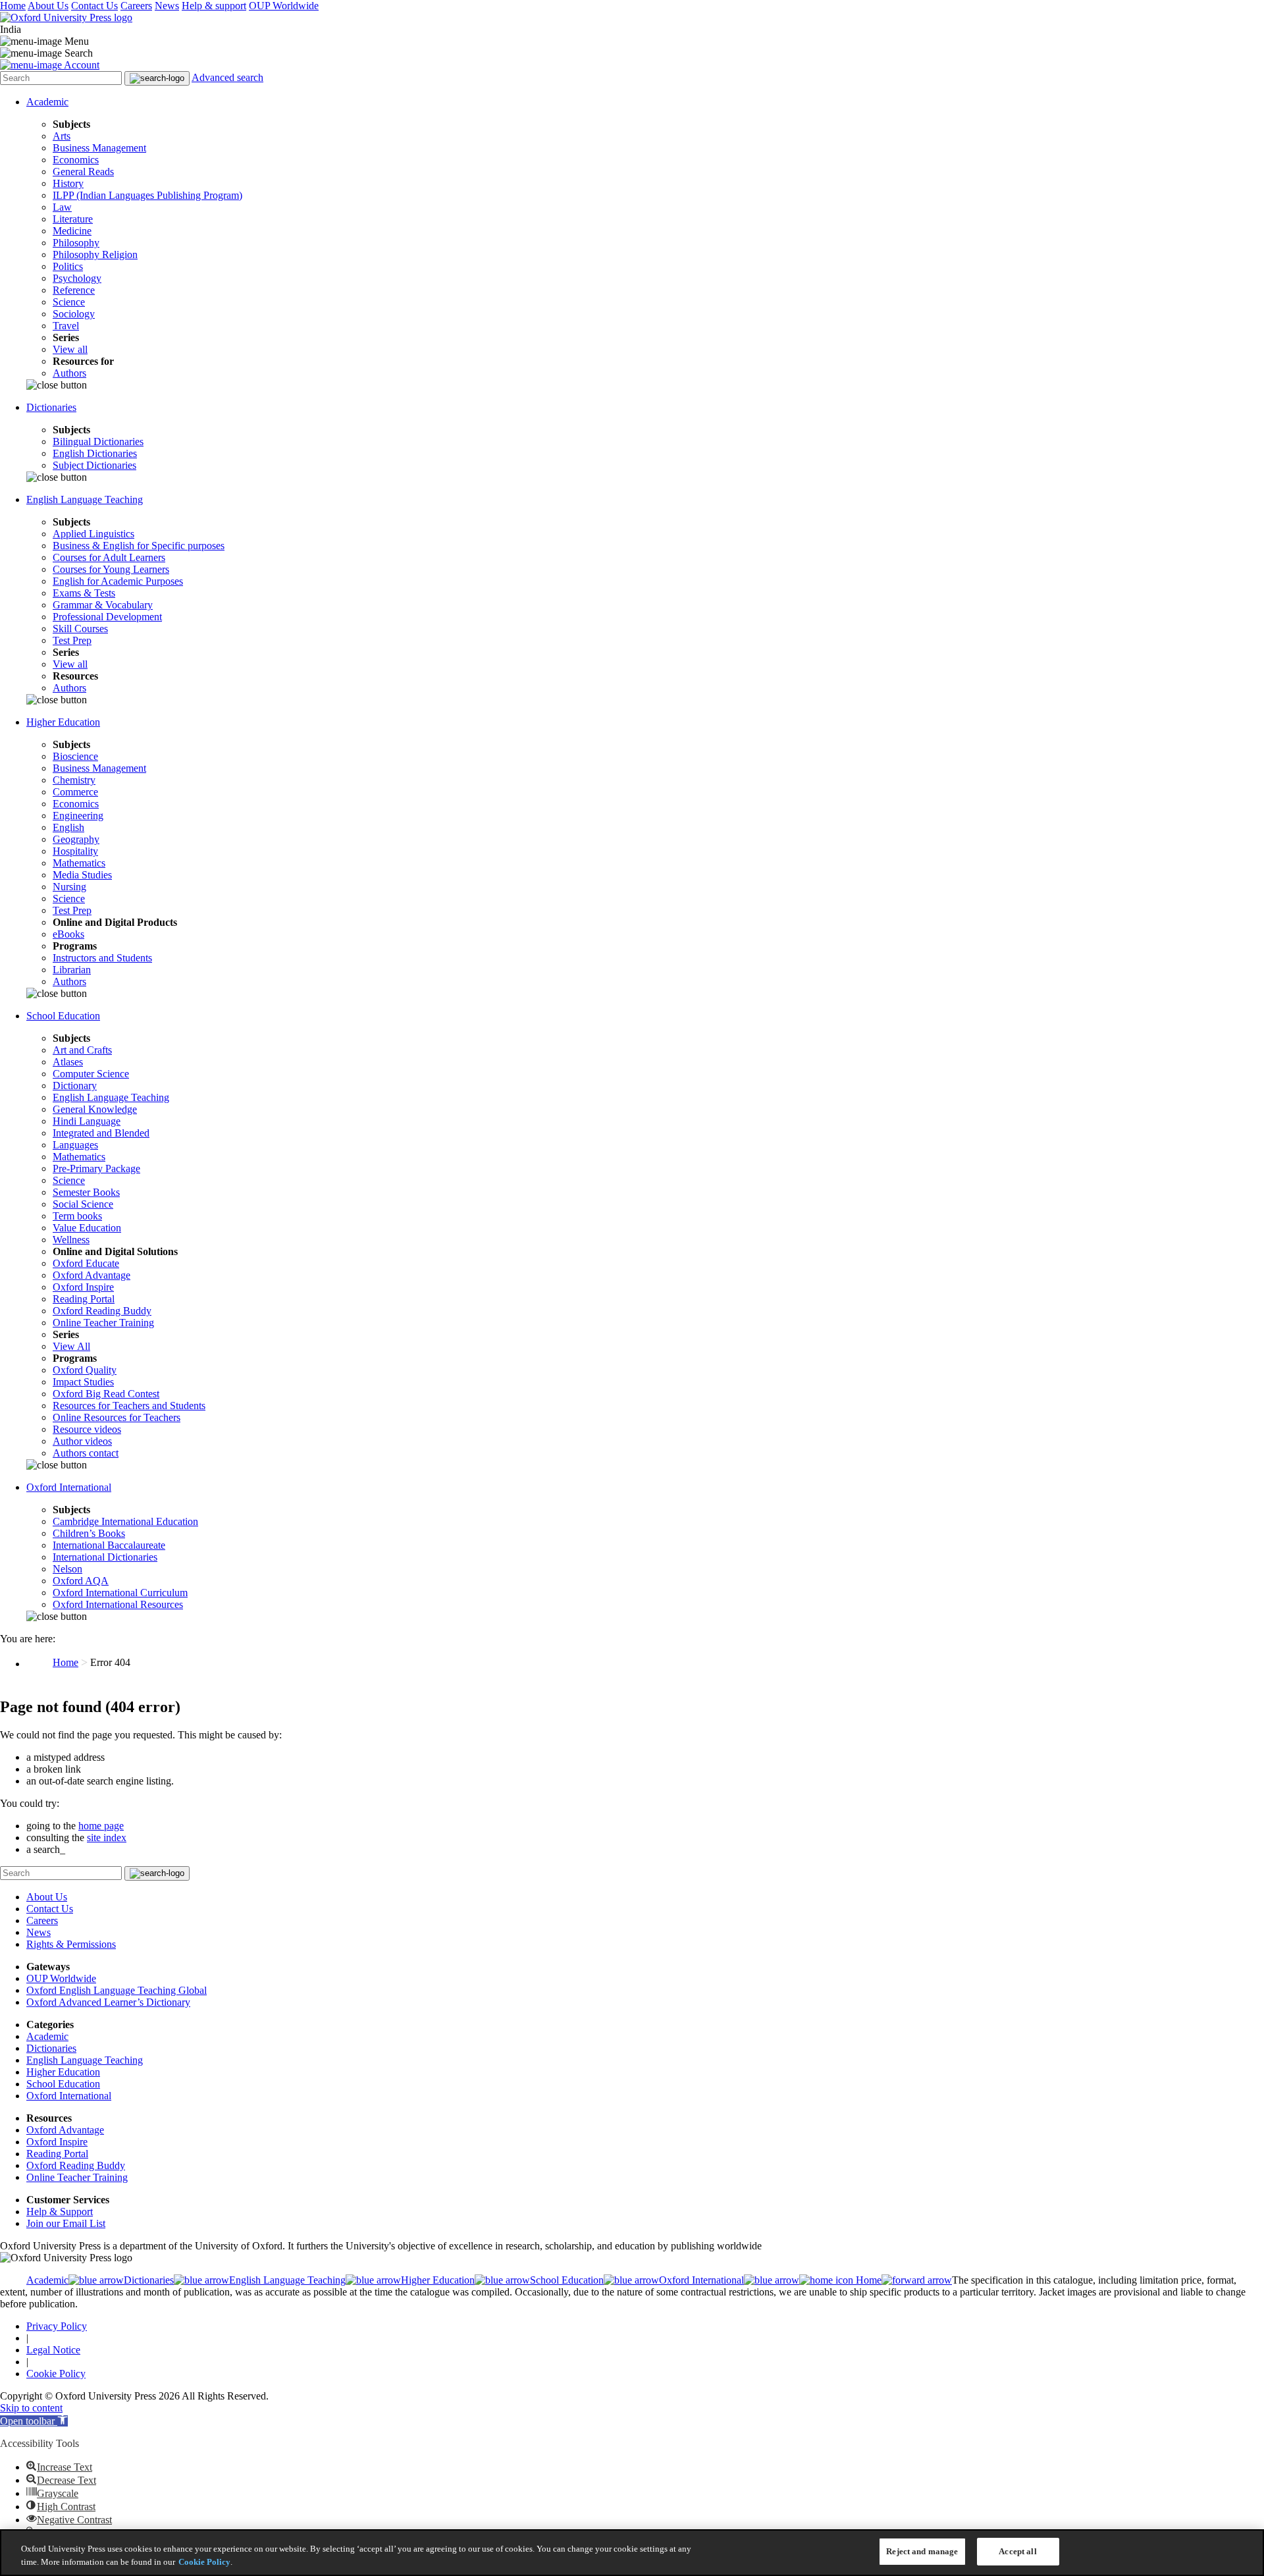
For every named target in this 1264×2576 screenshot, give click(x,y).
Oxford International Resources (118, 1604)
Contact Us (94, 6)
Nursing (69, 887)
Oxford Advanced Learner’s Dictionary (108, 2002)
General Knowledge (95, 1109)
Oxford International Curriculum (120, 1593)
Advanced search (227, 77)
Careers (136, 6)
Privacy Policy (57, 2326)
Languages (75, 1145)
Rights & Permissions (71, 1944)
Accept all (1017, 2551)
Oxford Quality (85, 1370)
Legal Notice (53, 2350)
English (68, 827)
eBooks (68, 934)
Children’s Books (89, 1533)
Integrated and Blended (101, 1133)
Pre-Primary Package (96, 1168)
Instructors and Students (102, 958)
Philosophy (76, 243)
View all (70, 349)
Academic (47, 102)
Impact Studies (83, 1382)
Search (79, 53)
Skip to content (31, 2408)
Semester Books (86, 1192)
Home (13, 6)
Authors (69, 373)
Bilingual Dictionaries (98, 442)
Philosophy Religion (95, 255)
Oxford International (69, 1487)
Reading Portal (84, 1299)
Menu (77, 41)
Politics (68, 266)
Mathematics (79, 863)
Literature (73, 219)
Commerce (75, 792)
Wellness (71, 1240)
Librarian (72, 970)
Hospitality (75, 851)
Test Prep (72, 640)
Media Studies (82, 875)
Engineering (78, 816)
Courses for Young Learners (111, 569)
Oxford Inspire (83, 1287)
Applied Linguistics (93, 534)
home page (101, 1826)
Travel (66, 326)
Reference (74, 290)
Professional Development (107, 617)
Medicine (72, 231)
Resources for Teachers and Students (129, 1406)
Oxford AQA (81, 1581)
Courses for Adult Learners (109, 557)
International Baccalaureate (109, 1545)
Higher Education (63, 722)
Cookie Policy (56, 2374)
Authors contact (86, 1453)
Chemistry (74, 780)
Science (69, 302)
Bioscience (75, 756)
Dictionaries (51, 407)
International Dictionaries (105, 1557)
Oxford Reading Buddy (102, 1311)
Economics (76, 160)
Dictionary (75, 1086)
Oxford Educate (86, 1263)
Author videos (82, 1441)
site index (107, 1838)
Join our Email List (66, 2223)
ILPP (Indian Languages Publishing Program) (147, 195)
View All (71, 1346)
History (68, 183)
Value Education (87, 1228)
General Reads (83, 172)
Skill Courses (80, 629)
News (167, 6)
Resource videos (87, 1429)
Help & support (214, 6)
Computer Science (91, 1074)
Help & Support (60, 2212)
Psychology (77, 278)
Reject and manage (922, 2551)
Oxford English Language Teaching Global (117, 1990)
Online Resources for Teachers (117, 1417)
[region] (632, 2553)
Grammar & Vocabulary (103, 605)
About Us (48, 6)
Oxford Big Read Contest (106, 1394)
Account (82, 65)
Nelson (67, 1569)
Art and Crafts (82, 1050)
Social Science (83, 1204)
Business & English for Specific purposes (139, 546)
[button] (34, 2421)
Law (62, 207)
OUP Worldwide (284, 6)
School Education (63, 1016)
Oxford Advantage (92, 1275)
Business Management (99, 148)
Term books (77, 1216)
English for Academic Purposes (118, 581)
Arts (62, 136)
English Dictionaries (95, 453)
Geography (76, 839)
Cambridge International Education (125, 1521)
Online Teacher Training (103, 1323)
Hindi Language (87, 1121)
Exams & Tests (84, 593)
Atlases (68, 1062)
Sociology (74, 314)
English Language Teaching (85, 499)
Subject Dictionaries (94, 465)
